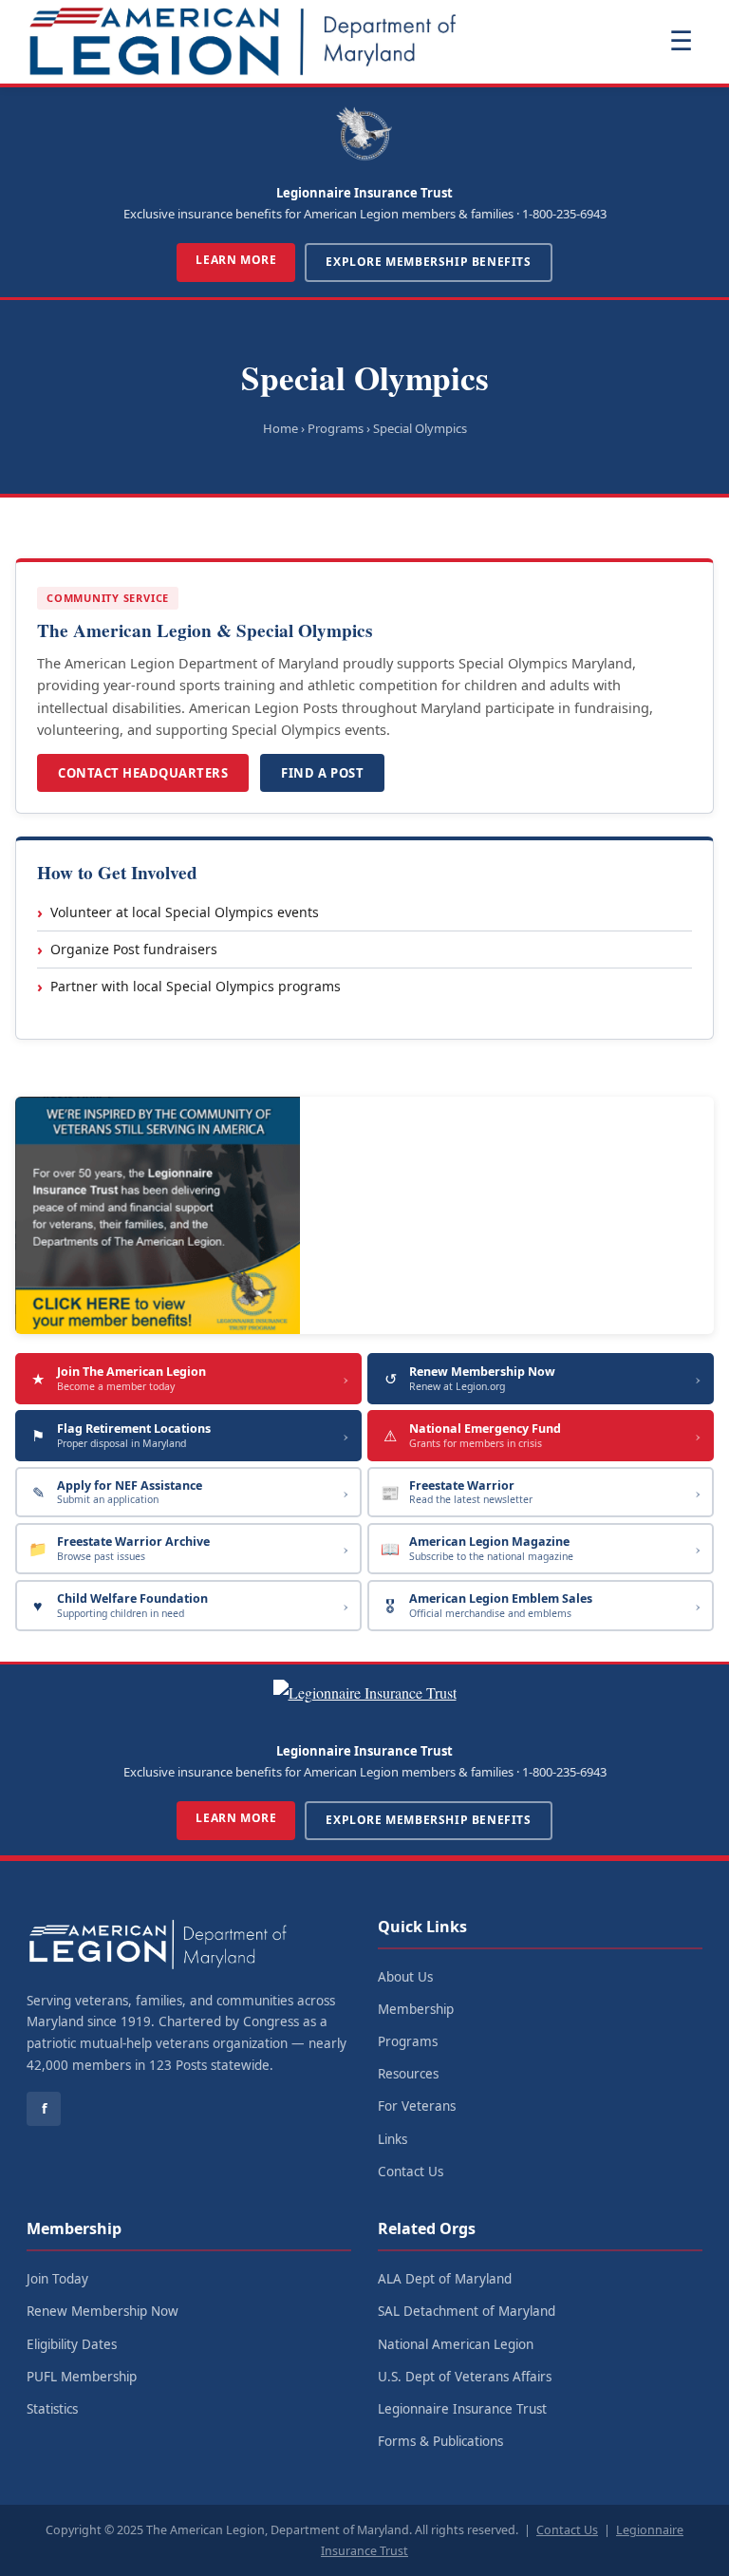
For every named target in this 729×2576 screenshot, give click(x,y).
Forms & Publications (440, 2441)
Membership (416, 2009)
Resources (408, 2074)
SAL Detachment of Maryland (467, 2311)
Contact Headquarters (143, 773)
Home (280, 428)
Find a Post (322, 773)
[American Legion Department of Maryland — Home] (243, 42)
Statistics (52, 2409)
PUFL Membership (82, 2377)
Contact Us (411, 2172)
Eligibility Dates (72, 2344)
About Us (405, 1977)
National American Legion (456, 2344)
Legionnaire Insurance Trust (462, 2409)
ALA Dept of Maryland (445, 2279)
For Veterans (417, 2106)
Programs (408, 2041)
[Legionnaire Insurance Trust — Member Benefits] (364, 1215)
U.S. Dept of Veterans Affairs (465, 2377)
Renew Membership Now (103, 2311)
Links (393, 2139)
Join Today (57, 2279)
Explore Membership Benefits (428, 262)
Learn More (236, 260)
